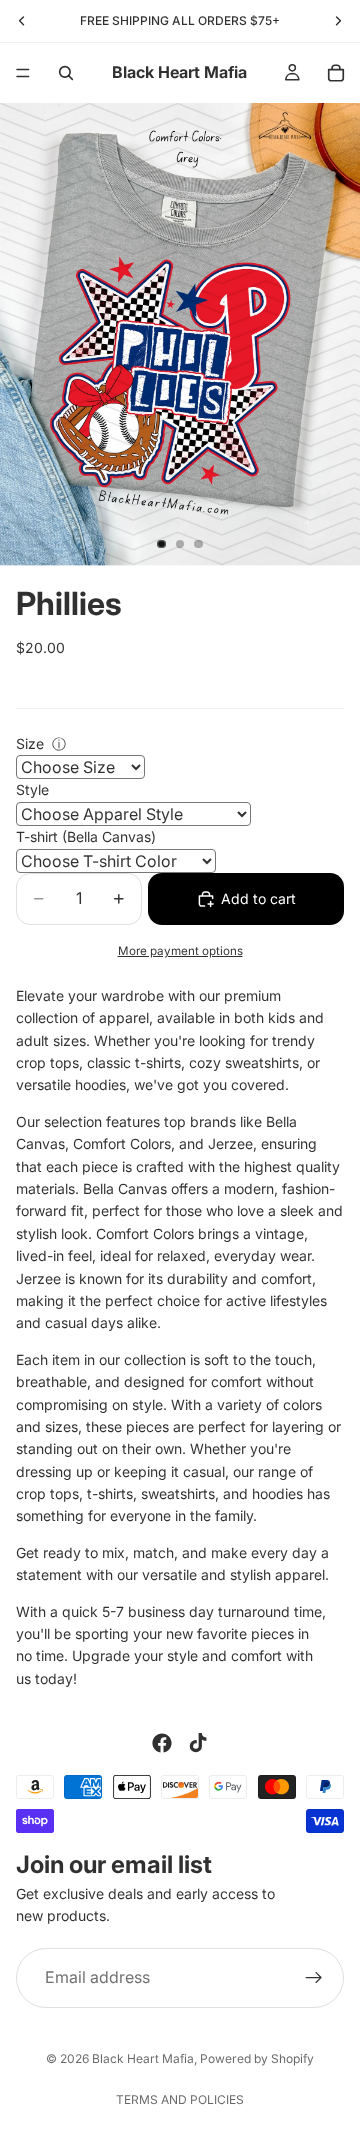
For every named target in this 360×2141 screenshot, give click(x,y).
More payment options (180, 951)
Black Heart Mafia (143, 2058)
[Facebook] (162, 1743)
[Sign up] (314, 1978)
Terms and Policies (180, 2099)
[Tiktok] (198, 1743)
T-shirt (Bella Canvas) (86, 836)
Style (32, 789)
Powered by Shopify (257, 2058)
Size (30, 743)
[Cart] (336, 73)
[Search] (66, 73)
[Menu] (23, 73)
